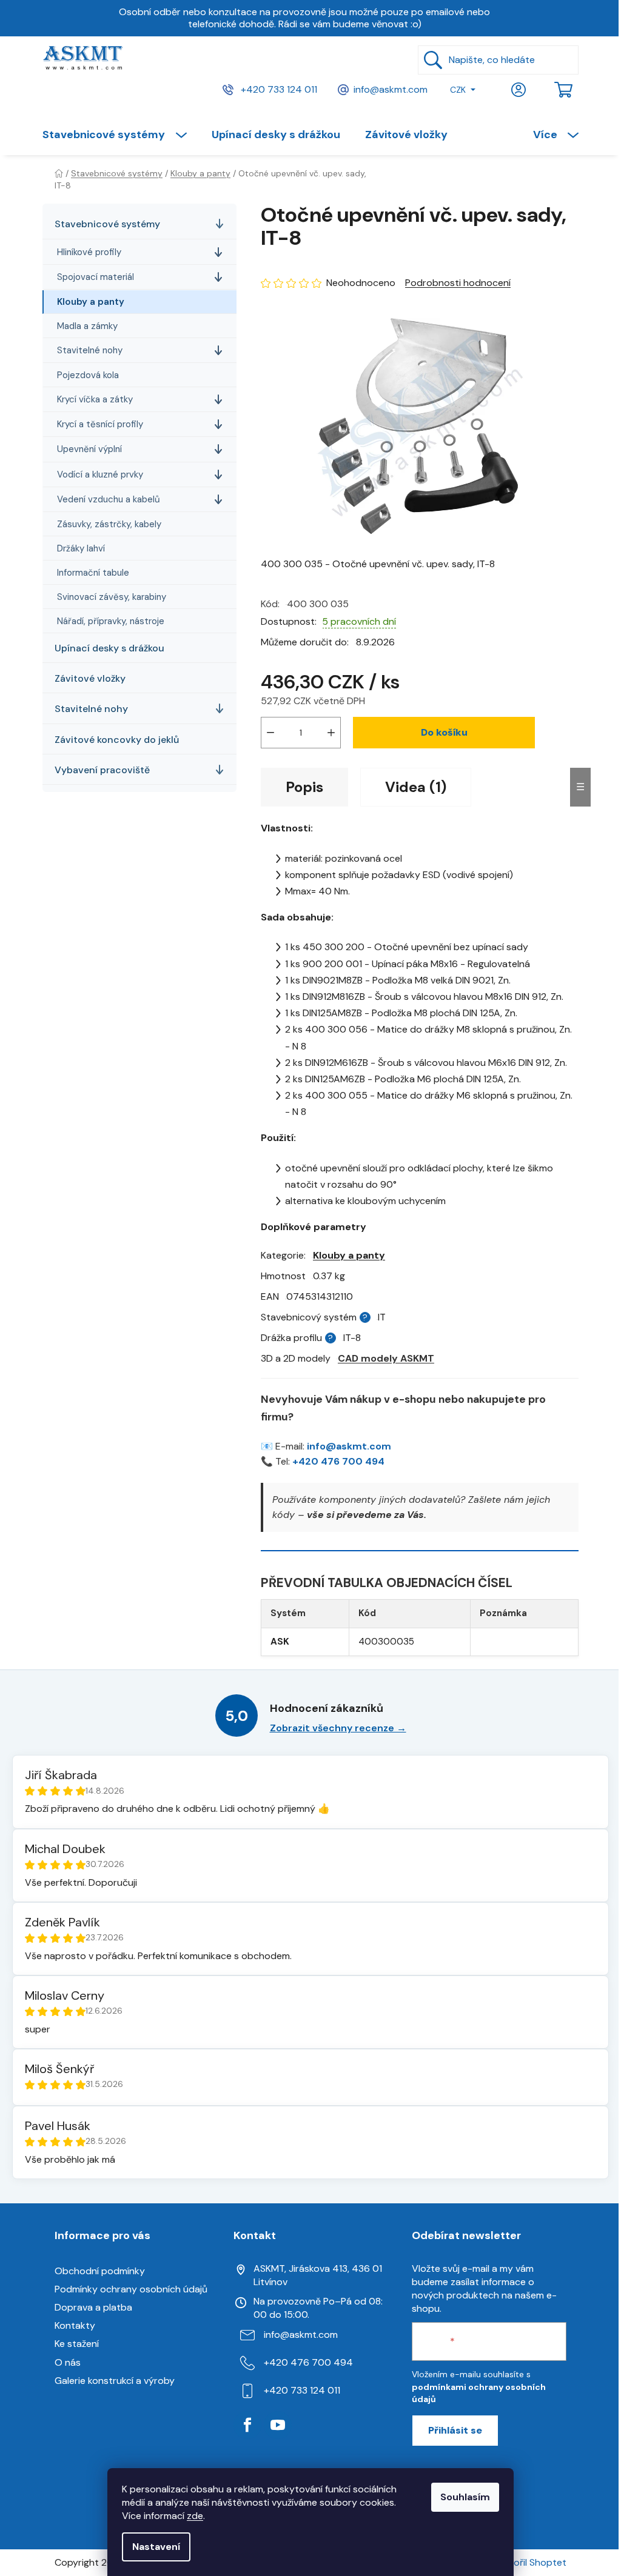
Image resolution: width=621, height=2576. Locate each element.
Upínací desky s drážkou (109, 648)
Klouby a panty (91, 302)
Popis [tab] (304, 787)
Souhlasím (465, 2497)
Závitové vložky (90, 678)
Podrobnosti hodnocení (458, 283)
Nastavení (156, 2547)
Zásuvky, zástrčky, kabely (109, 524)
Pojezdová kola (88, 375)
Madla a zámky (87, 326)
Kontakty (75, 2325)
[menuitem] (121, 135)
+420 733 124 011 (278, 89)
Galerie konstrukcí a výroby (115, 2381)
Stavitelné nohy (90, 350)
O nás (68, 2362)
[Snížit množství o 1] (270, 733)
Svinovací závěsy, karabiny (112, 597)
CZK (458, 90)
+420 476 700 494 (338, 1461)
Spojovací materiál (96, 277)
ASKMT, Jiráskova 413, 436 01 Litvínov (318, 2275)
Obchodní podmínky (100, 2271)
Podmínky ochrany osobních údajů (131, 2289)
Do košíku (444, 732)
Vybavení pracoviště (102, 770)
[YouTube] (278, 2425)
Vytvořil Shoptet (529, 2562)
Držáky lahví (81, 548)
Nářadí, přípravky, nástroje (111, 621)
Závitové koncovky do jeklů (117, 740)
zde (195, 2516)
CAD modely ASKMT (386, 1358)
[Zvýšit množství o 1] (331, 733)
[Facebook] (247, 2425)
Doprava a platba (93, 2307)
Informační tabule (93, 573)
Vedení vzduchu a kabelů (109, 499)
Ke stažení (77, 2344)
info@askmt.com (391, 89)
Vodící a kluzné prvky (100, 474)
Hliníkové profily (89, 252)
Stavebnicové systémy (107, 224)
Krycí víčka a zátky (95, 399)
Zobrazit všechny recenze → (338, 1728)
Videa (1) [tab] (416, 787)
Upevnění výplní (89, 449)
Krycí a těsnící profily (100, 424)
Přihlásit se (455, 2430)
